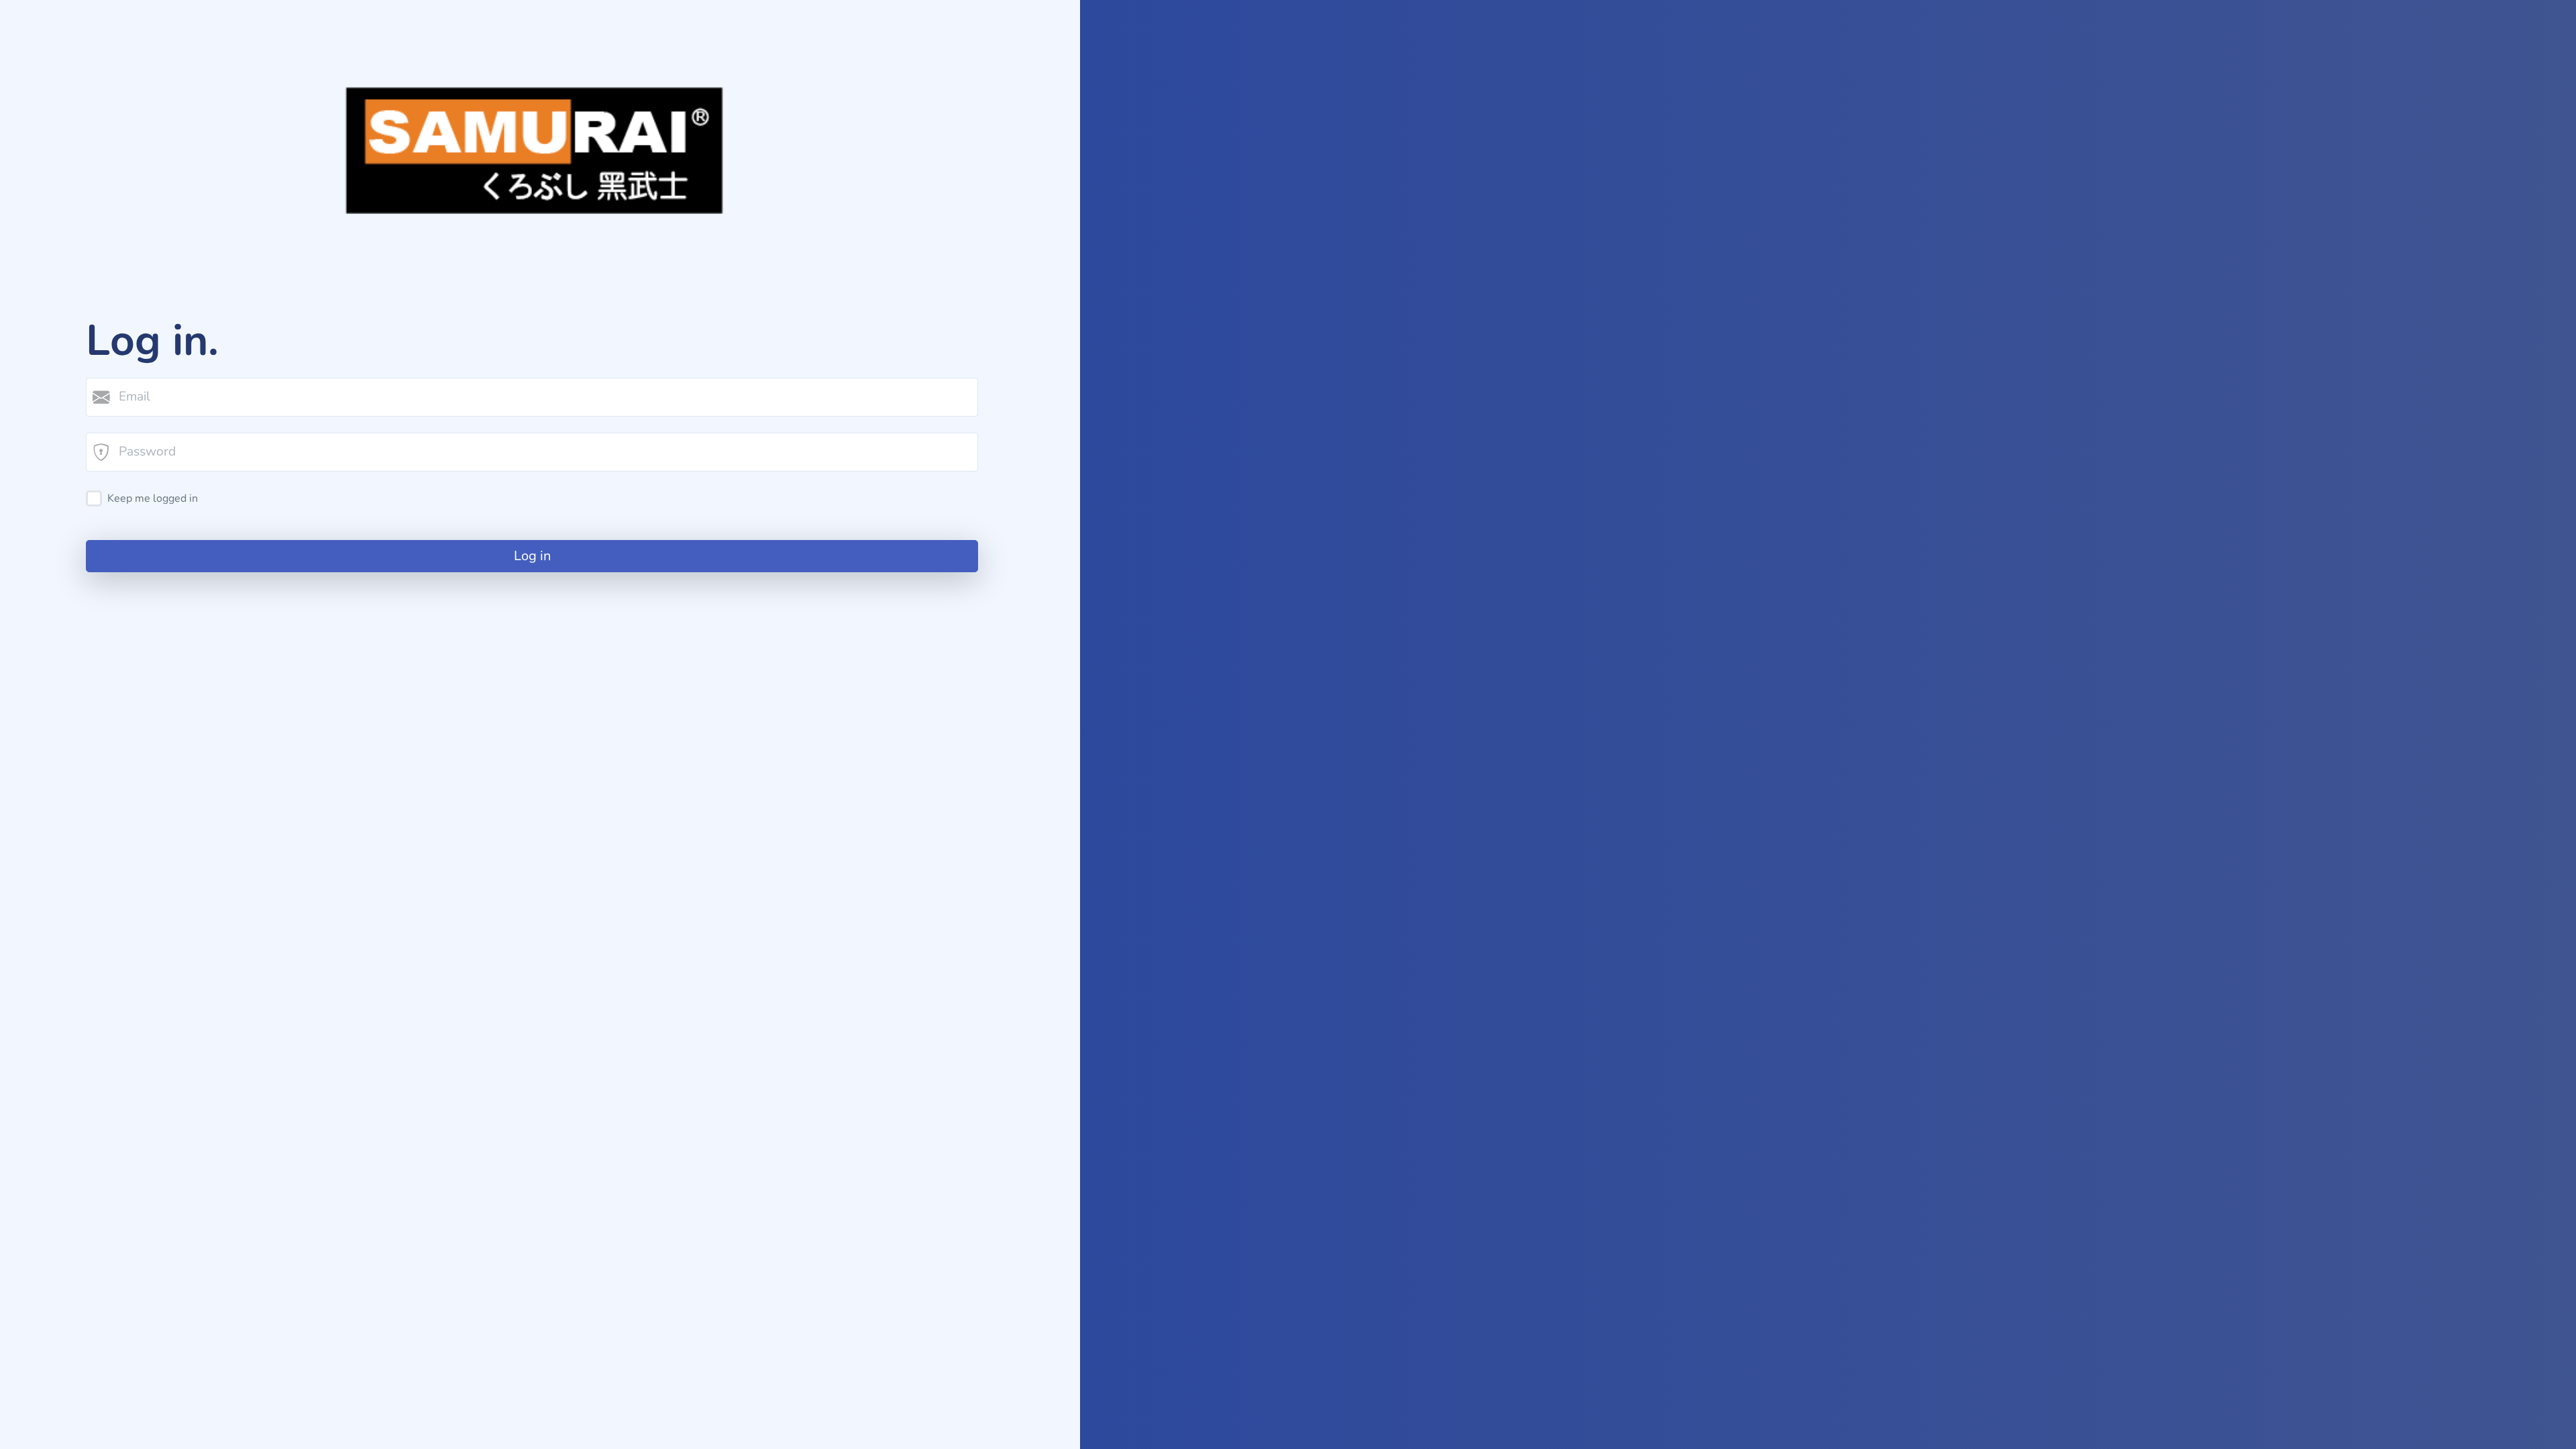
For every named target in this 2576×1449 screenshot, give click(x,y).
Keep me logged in (153, 498)
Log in (532, 556)
